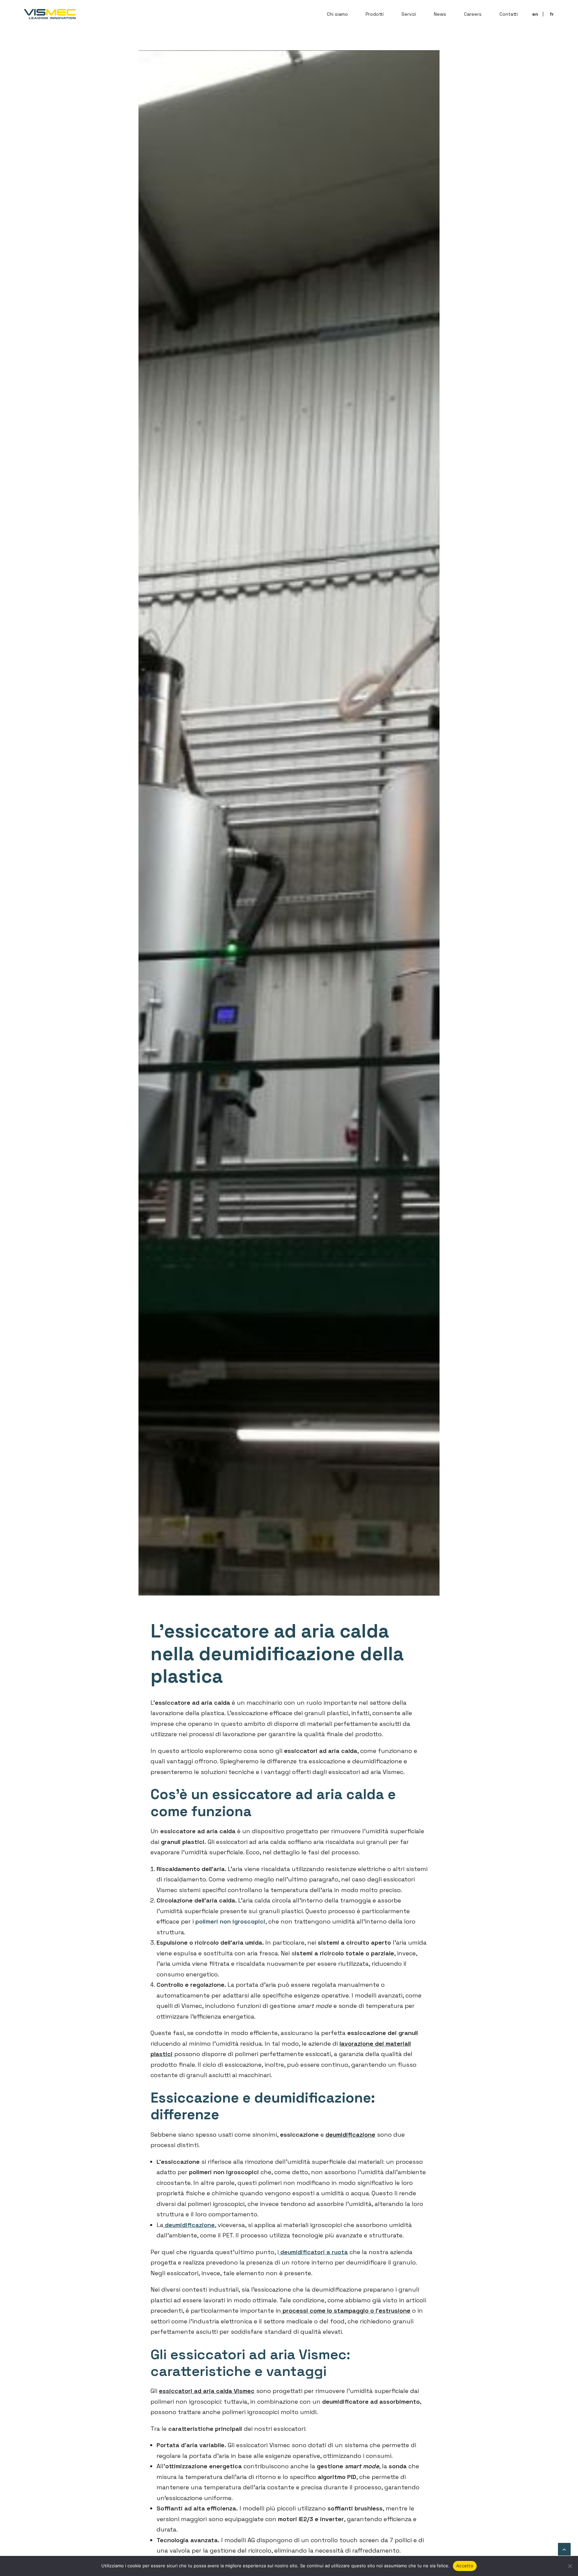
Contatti (509, 14)
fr (552, 14)
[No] (570, 2566)
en (535, 14)
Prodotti (375, 14)
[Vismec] (50, 14)
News (440, 14)
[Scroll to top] (564, 2548)
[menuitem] (340, 14)
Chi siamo (337, 14)
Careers (473, 14)
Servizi (409, 14)
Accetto (465, 2566)
